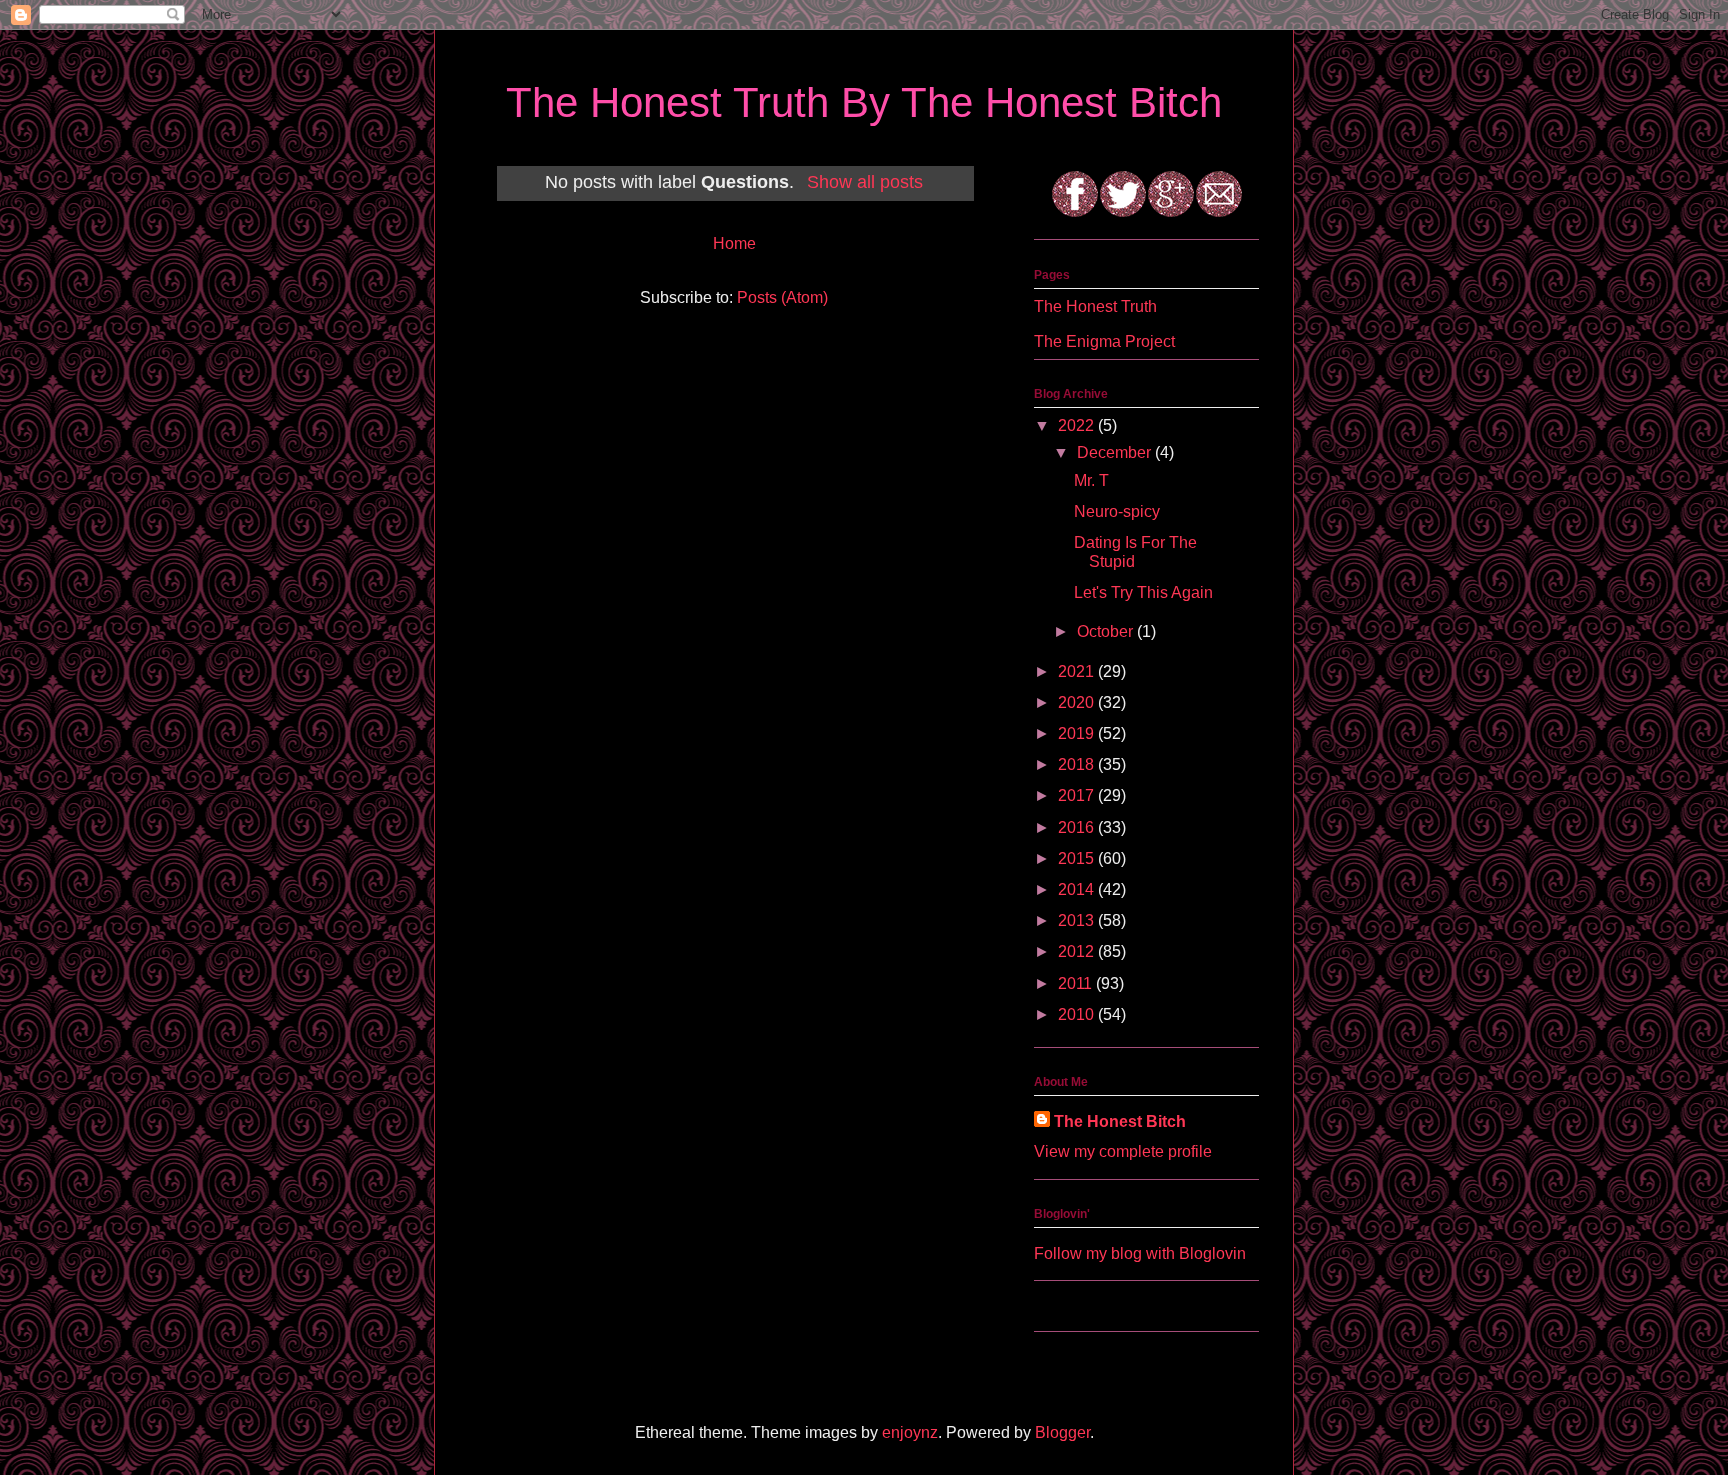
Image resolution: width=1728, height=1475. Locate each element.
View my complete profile (1123, 1151)
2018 (1078, 764)
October (1107, 631)
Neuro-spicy (1117, 511)
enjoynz (910, 1432)
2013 (1078, 920)
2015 (1078, 858)
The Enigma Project (1104, 341)
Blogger (1062, 1432)
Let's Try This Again (1143, 592)
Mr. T (1091, 480)
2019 (1078, 733)
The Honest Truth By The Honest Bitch (864, 102)
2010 (1078, 1014)
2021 (1078, 671)
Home (734, 243)
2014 (1078, 889)
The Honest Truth (1095, 306)
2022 (1078, 425)
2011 (1077, 983)
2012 (1078, 951)
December (1116, 452)
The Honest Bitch (1120, 1121)
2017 (1078, 795)
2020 (1078, 702)
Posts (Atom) (782, 297)
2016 (1078, 827)
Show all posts (864, 182)
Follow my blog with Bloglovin (1140, 1253)
